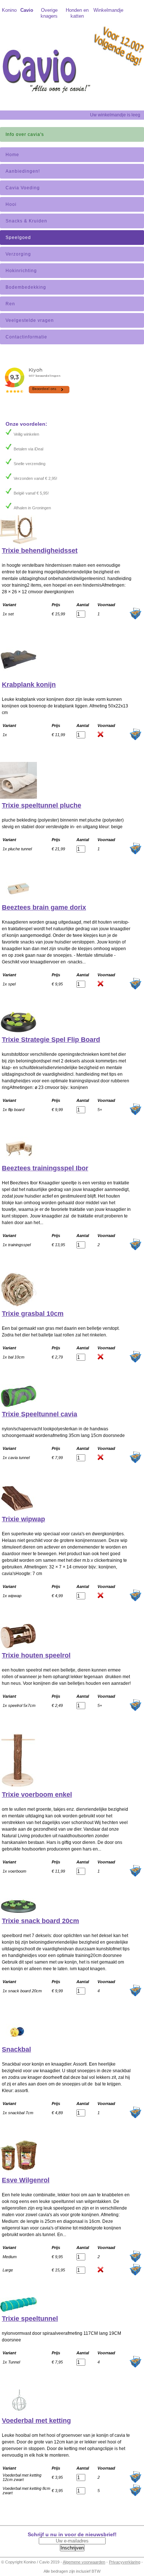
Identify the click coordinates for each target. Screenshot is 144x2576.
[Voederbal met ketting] (18, 2412)
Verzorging (18, 254)
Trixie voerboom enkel (37, 1795)
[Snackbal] (18, 2041)
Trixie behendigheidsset (40, 551)
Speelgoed (18, 238)
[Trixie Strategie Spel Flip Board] (18, 1032)
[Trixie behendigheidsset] (18, 542)
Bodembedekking (26, 287)
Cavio (27, 10)
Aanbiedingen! (23, 171)
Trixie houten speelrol (36, 1655)
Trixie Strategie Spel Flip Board (51, 1040)
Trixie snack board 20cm (40, 1921)
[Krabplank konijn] (18, 676)
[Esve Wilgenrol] (18, 2172)
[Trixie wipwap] (18, 1511)
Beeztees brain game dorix (44, 907)
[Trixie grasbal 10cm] (18, 1305)
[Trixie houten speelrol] (18, 1647)
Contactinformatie (26, 337)
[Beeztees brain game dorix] (18, 899)
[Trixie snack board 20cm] (18, 1913)
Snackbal (16, 2049)
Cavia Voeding (23, 188)
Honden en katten (77, 13)
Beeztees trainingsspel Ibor (45, 1168)
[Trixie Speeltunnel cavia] (18, 1406)
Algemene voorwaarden (84, 2562)
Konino (9, 10)
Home (12, 155)
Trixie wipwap (23, 1519)
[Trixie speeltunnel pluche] (18, 797)
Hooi (11, 204)
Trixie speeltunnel (30, 2319)
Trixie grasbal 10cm (33, 1314)
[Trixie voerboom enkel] (18, 1786)
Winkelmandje (106, 10)
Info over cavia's (25, 134)
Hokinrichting (21, 271)
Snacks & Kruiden (26, 221)
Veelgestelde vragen (30, 320)
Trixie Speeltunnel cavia (40, 1414)
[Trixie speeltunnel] (18, 2310)
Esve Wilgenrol (26, 2180)
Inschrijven (72, 2548)
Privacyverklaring (125, 2562)
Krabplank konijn (29, 685)
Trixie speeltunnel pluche (42, 805)
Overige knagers (49, 13)
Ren (10, 304)
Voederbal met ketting (36, 2421)
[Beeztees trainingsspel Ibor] (18, 1160)
